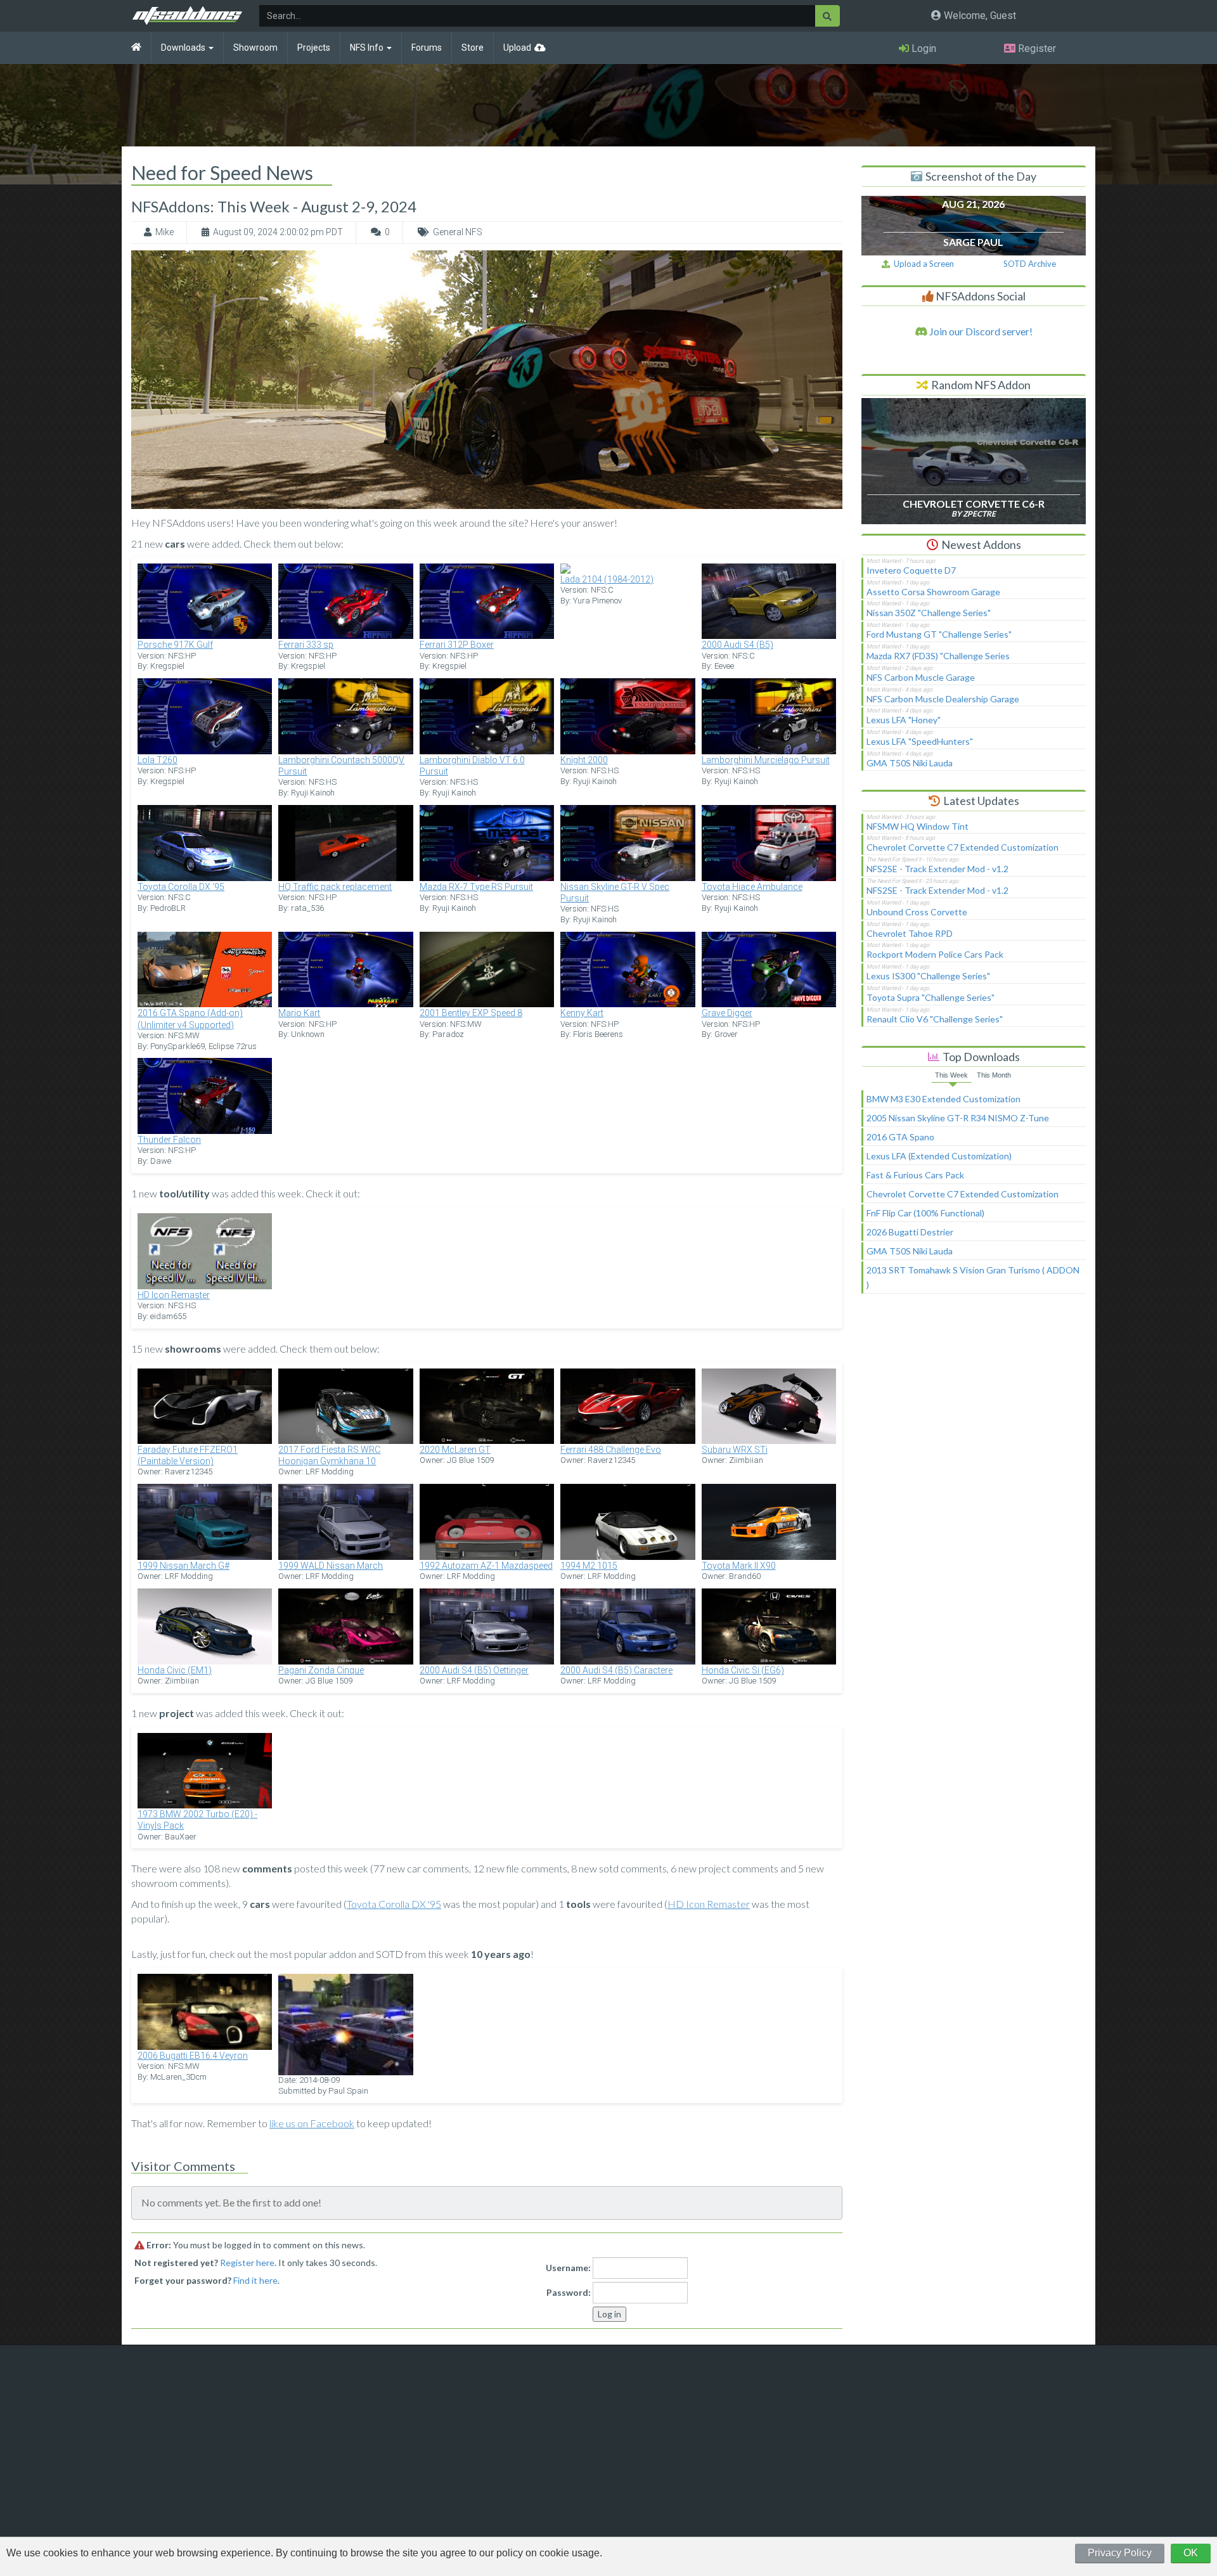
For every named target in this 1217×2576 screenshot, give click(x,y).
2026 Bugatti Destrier (910, 1232)
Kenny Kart (582, 1013)
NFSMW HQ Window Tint (918, 826)
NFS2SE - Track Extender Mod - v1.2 (937, 869)
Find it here (255, 2280)
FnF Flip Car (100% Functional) (925, 1213)
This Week (951, 1075)
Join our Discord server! (980, 331)
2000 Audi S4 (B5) (737, 645)
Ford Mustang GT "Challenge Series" (939, 634)
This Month (994, 1075)
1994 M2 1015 (589, 1566)
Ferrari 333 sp (306, 645)
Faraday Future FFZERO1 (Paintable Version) (188, 1455)
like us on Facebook (312, 2123)
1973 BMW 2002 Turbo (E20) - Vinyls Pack (197, 1820)
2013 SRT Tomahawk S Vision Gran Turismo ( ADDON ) (973, 1277)
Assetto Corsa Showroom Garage (933, 592)
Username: (568, 2268)
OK (1191, 2553)
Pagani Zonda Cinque (321, 1670)
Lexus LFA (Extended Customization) (939, 1156)
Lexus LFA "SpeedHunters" (920, 741)
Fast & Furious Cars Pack (915, 1175)
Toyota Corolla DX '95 (181, 887)
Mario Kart (299, 1013)
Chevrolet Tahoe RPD (910, 933)
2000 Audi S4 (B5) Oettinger (474, 1670)
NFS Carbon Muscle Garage (921, 677)
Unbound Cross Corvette (917, 912)
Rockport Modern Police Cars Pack (935, 954)
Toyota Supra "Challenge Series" (930, 997)
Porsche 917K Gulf (175, 645)
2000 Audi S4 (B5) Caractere (616, 1670)
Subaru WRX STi (735, 1450)
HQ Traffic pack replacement (335, 887)
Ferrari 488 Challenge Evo (611, 1450)
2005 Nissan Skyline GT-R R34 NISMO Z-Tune (958, 1118)
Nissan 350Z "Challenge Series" (929, 613)
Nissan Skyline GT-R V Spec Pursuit (615, 892)
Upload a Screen (922, 264)
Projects (314, 48)
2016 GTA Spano (900, 1137)
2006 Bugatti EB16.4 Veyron (193, 2056)
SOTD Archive (1030, 264)
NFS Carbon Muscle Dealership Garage (943, 699)
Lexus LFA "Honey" (904, 720)
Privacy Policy (1120, 2553)
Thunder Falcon (169, 1140)
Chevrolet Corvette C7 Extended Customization (963, 847)
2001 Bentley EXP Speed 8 (471, 1013)
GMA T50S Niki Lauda (910, 763)
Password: (569, 2292)
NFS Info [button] (368, 48)
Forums (427, 48)
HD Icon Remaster (174, 1295)
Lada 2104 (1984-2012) (607, 579)
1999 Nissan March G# (184, 1566)
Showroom (255, 48)
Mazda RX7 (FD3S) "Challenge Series (938, 656)
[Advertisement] (974, 1409)
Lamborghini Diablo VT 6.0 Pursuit (472, 766)
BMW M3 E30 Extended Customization (943, 1099)
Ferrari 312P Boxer (457, 645)
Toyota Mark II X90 (739, 1566)
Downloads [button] (184, 48)
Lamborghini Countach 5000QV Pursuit (341, 766)
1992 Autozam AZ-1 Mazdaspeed (486, 1566)
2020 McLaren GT (455, 1450)
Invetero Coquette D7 (911, 570)
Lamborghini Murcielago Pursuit (766, 760)
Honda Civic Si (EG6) (743, 1670)
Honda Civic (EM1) (175, 1670)
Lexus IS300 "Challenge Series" (928, 976)
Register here (247, 2263)
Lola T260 (158, 760)
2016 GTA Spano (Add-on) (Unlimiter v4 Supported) (190, 1019)
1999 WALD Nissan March (331, 1566)
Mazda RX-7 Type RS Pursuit (476, 887)
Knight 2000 (584, 760)
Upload (517, 48)
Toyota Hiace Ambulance (752, 887)
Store (473, 48)
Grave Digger (727, 1013)
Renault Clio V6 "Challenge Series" (935, 1019)
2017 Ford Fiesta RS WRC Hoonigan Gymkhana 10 (329, 1455)
